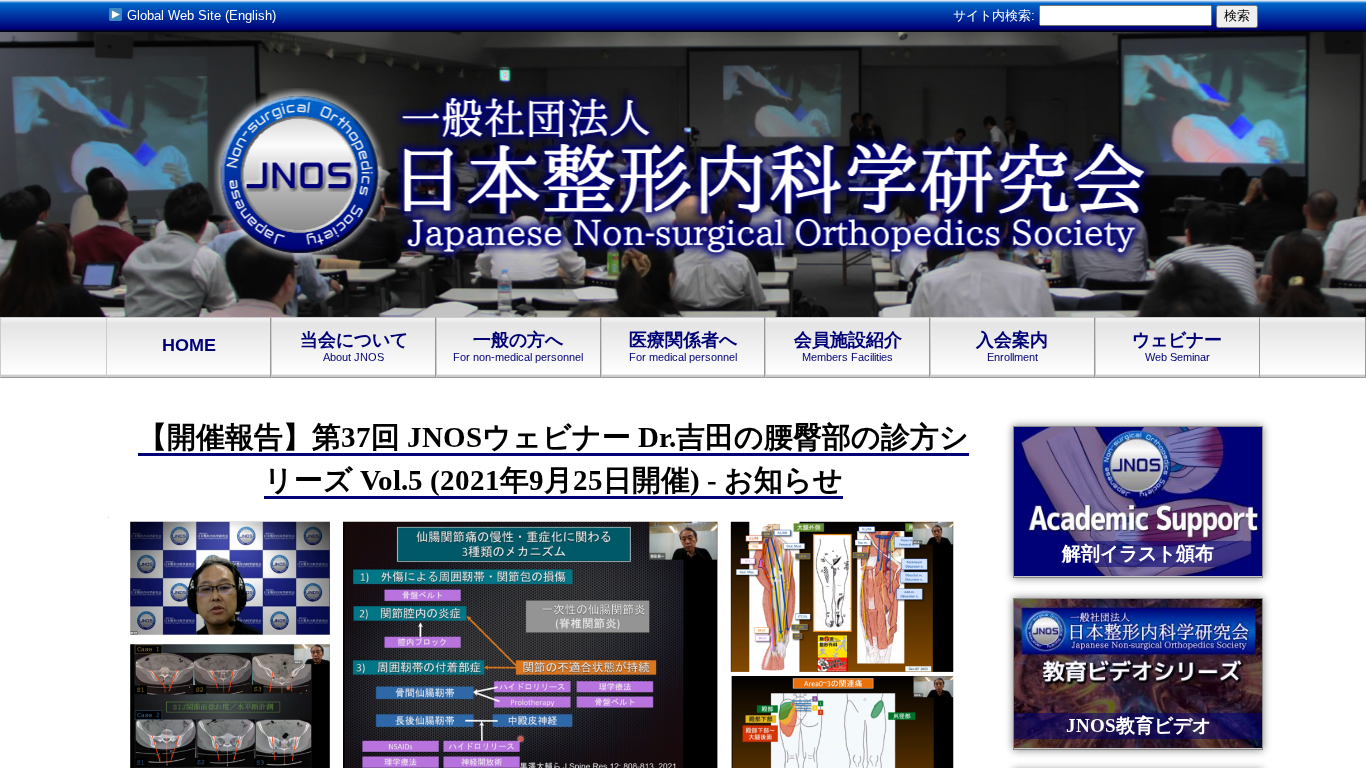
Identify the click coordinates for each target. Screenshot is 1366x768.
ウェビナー (1177, 347)
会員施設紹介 (848, 347)
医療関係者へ (683, 347)
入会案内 (1012, 347)
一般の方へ (518, 347)
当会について (354, 347)
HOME (189, 345)
